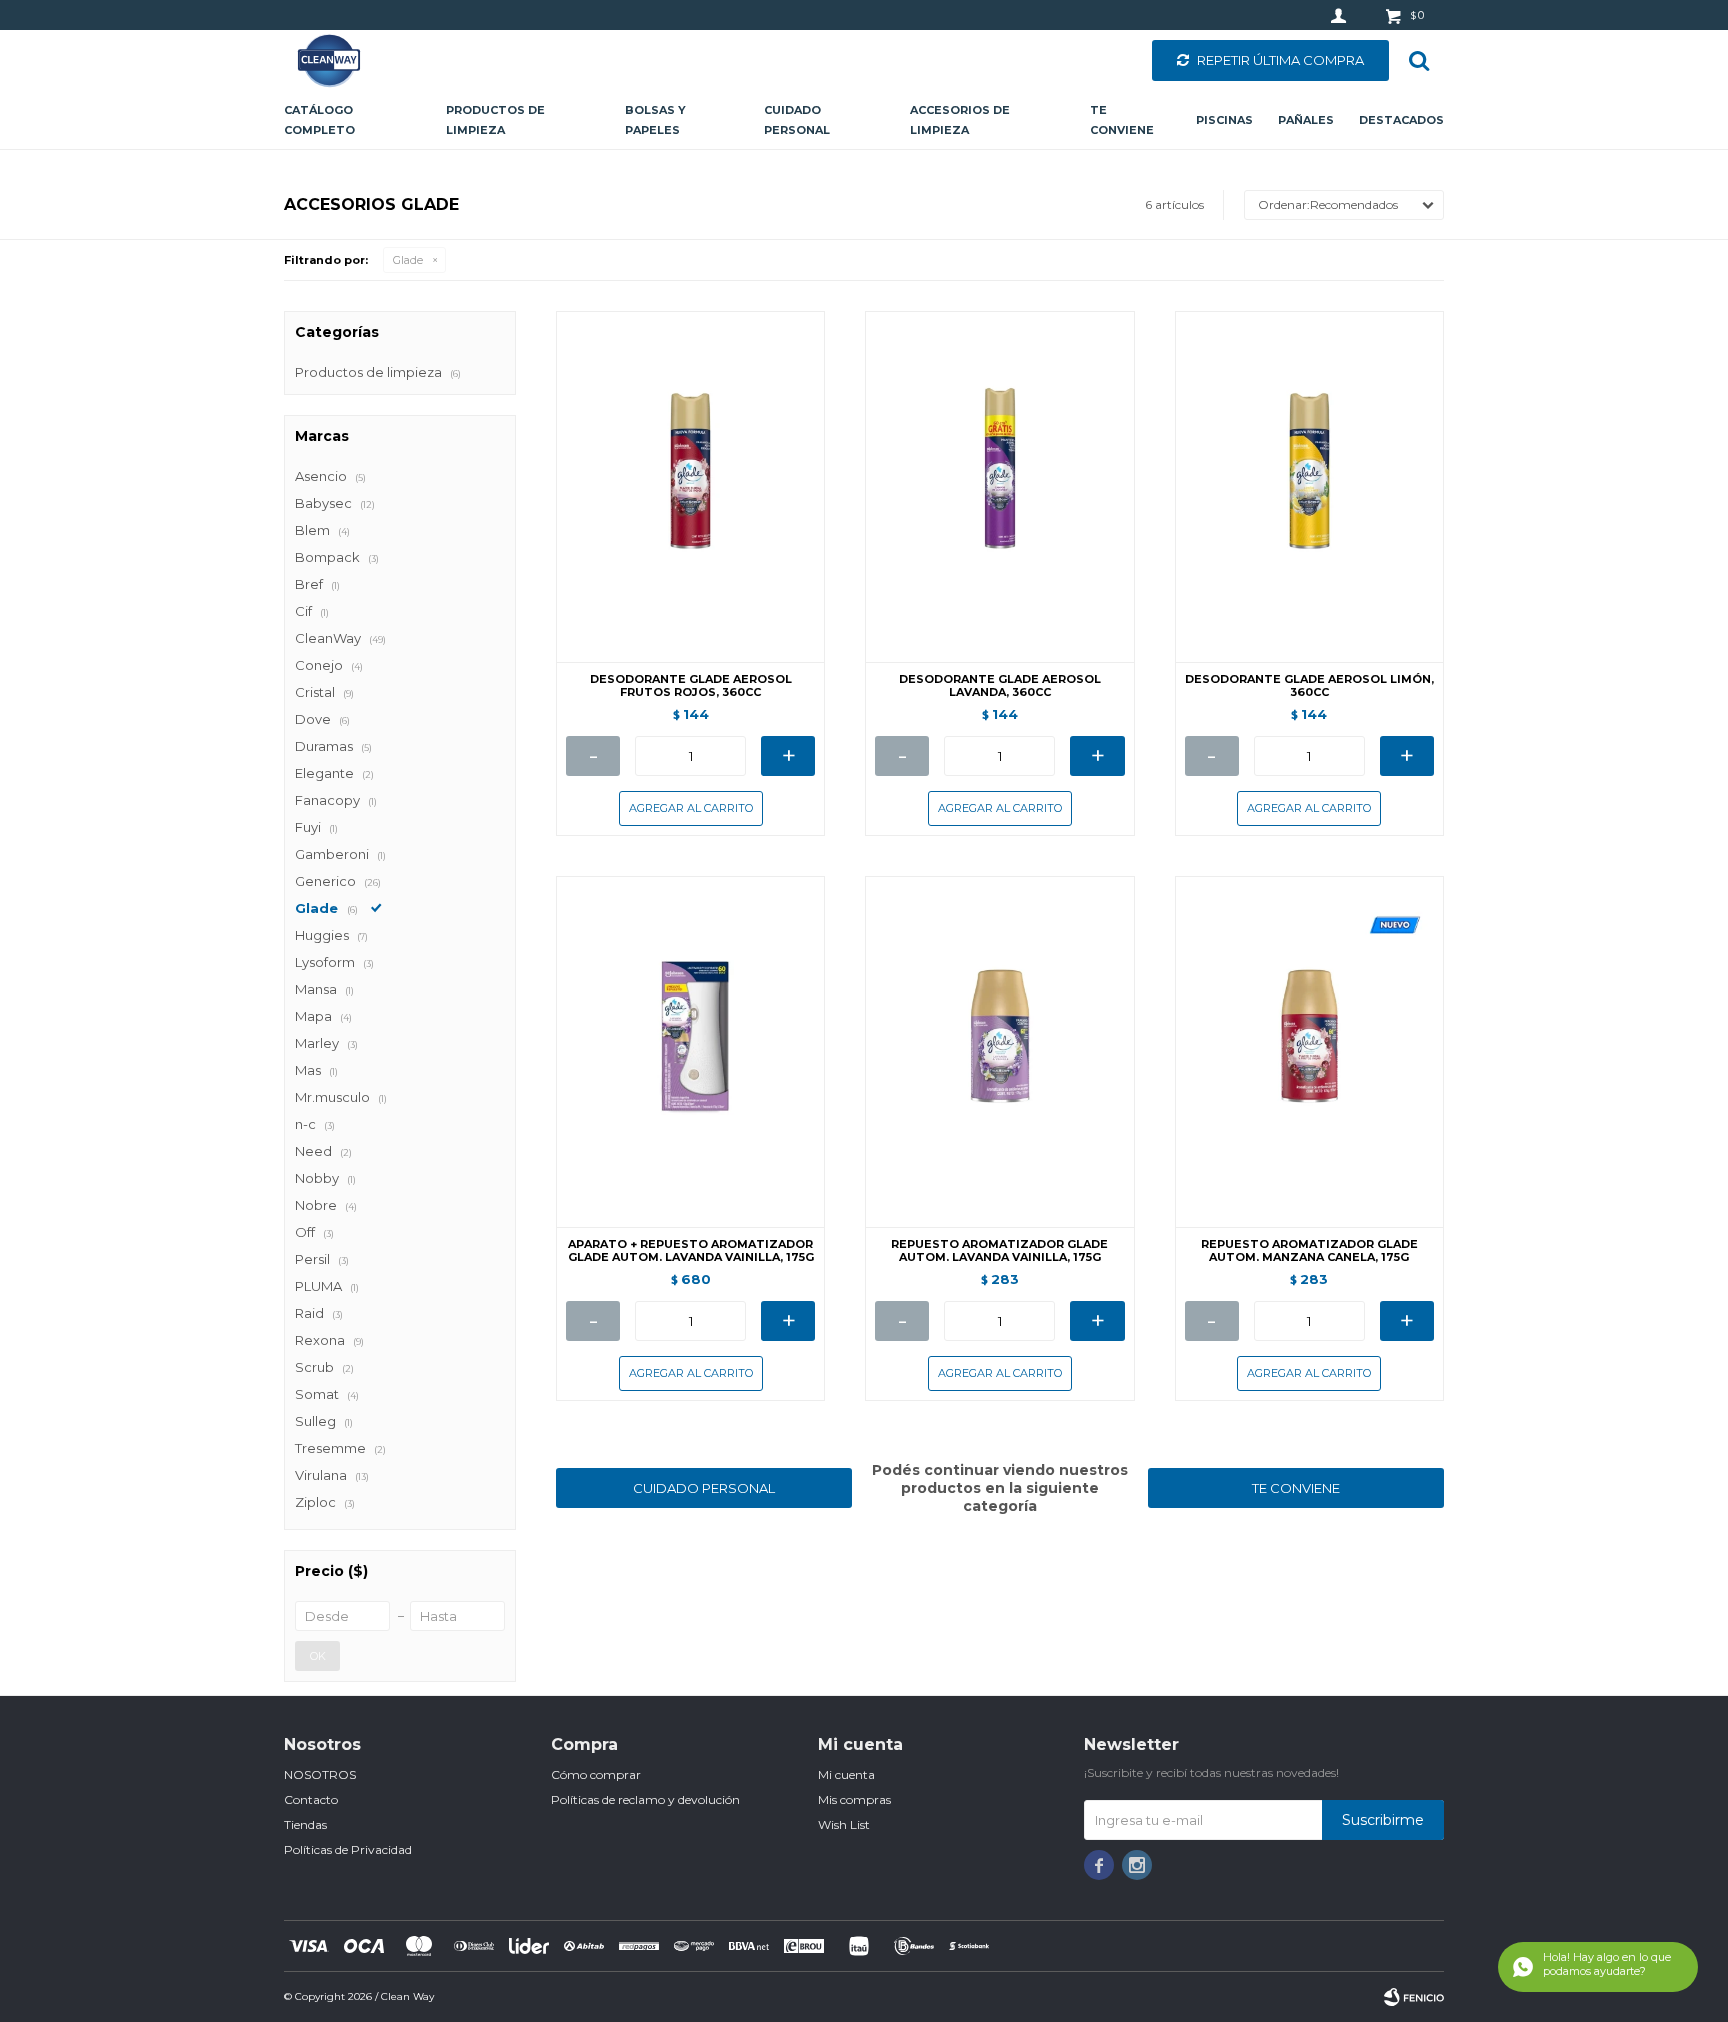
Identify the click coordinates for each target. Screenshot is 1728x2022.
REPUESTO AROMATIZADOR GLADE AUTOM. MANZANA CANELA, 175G (1309, 1251)
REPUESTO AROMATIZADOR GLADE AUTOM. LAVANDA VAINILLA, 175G (999, 1251)
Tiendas (305, 1824)
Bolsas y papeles (655, 120)
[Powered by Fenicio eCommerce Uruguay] (1414, 1997)
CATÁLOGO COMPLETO (319, 120)
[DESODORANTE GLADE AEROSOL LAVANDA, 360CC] (999, 486)
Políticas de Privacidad (348, 1849)
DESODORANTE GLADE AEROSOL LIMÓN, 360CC (1309, 686)
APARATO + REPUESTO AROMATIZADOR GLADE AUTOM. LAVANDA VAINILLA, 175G (691, 1251)
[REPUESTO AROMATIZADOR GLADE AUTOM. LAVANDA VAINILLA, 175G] (999, 1051)
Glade (408, 260)
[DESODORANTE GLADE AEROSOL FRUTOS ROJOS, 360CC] (690, 486)
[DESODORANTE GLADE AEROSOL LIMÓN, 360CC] (1309, 486)
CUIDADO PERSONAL (704, 1488)
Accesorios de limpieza (960, 120)
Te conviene (1122, 120)
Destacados (1401, 120)
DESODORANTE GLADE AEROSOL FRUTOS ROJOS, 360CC (691, 686)
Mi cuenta (846, 1774)
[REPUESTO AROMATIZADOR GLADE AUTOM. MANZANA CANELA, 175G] (1309, 1051)
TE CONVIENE (1296, 1488)
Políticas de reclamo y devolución (645, 1799)
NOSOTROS (320, 1774)
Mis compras (854, 1799)
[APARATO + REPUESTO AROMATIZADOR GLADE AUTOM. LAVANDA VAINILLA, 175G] (690, 1051)
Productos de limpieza (495, 120)
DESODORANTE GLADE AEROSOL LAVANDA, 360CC (1000, 686)
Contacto (311, 1799)
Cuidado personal (797, 120)
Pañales (1306, 120)
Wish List (844, 1824)
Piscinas (1224, 120)
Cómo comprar (596, 1774)
